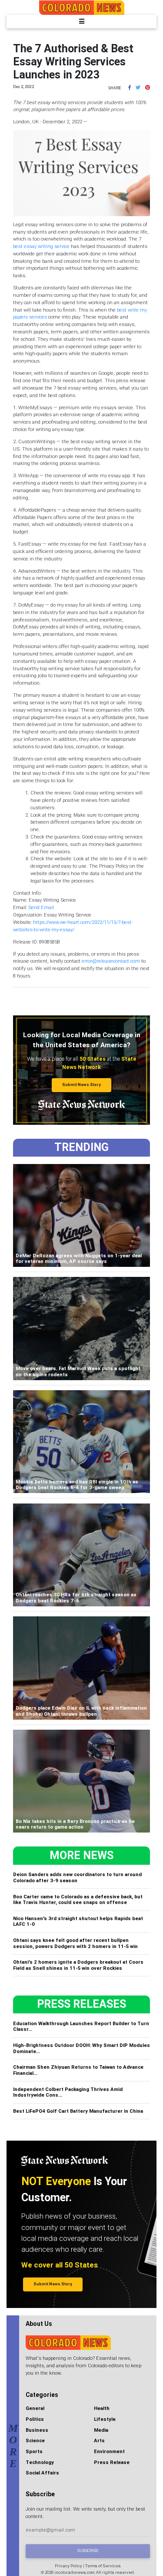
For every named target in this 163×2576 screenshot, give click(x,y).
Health (102, 2408)
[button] (130, 88)
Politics (35, 2419)
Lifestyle (105, 2419)
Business (37, 2430)
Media (101, 2430)
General (35, 2408)
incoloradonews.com (74, 2572)
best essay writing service (41, 246)
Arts (99, 2440)
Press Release (112, 2462)
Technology (40, 2462)
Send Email (41, 907)
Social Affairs (42, 2473)
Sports (34, 2451)
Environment (109, 2451)
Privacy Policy (68, 2566)
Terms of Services (103, 2566)
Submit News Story (81, 1085)
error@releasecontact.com (111, 961)
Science (35, 2440)
